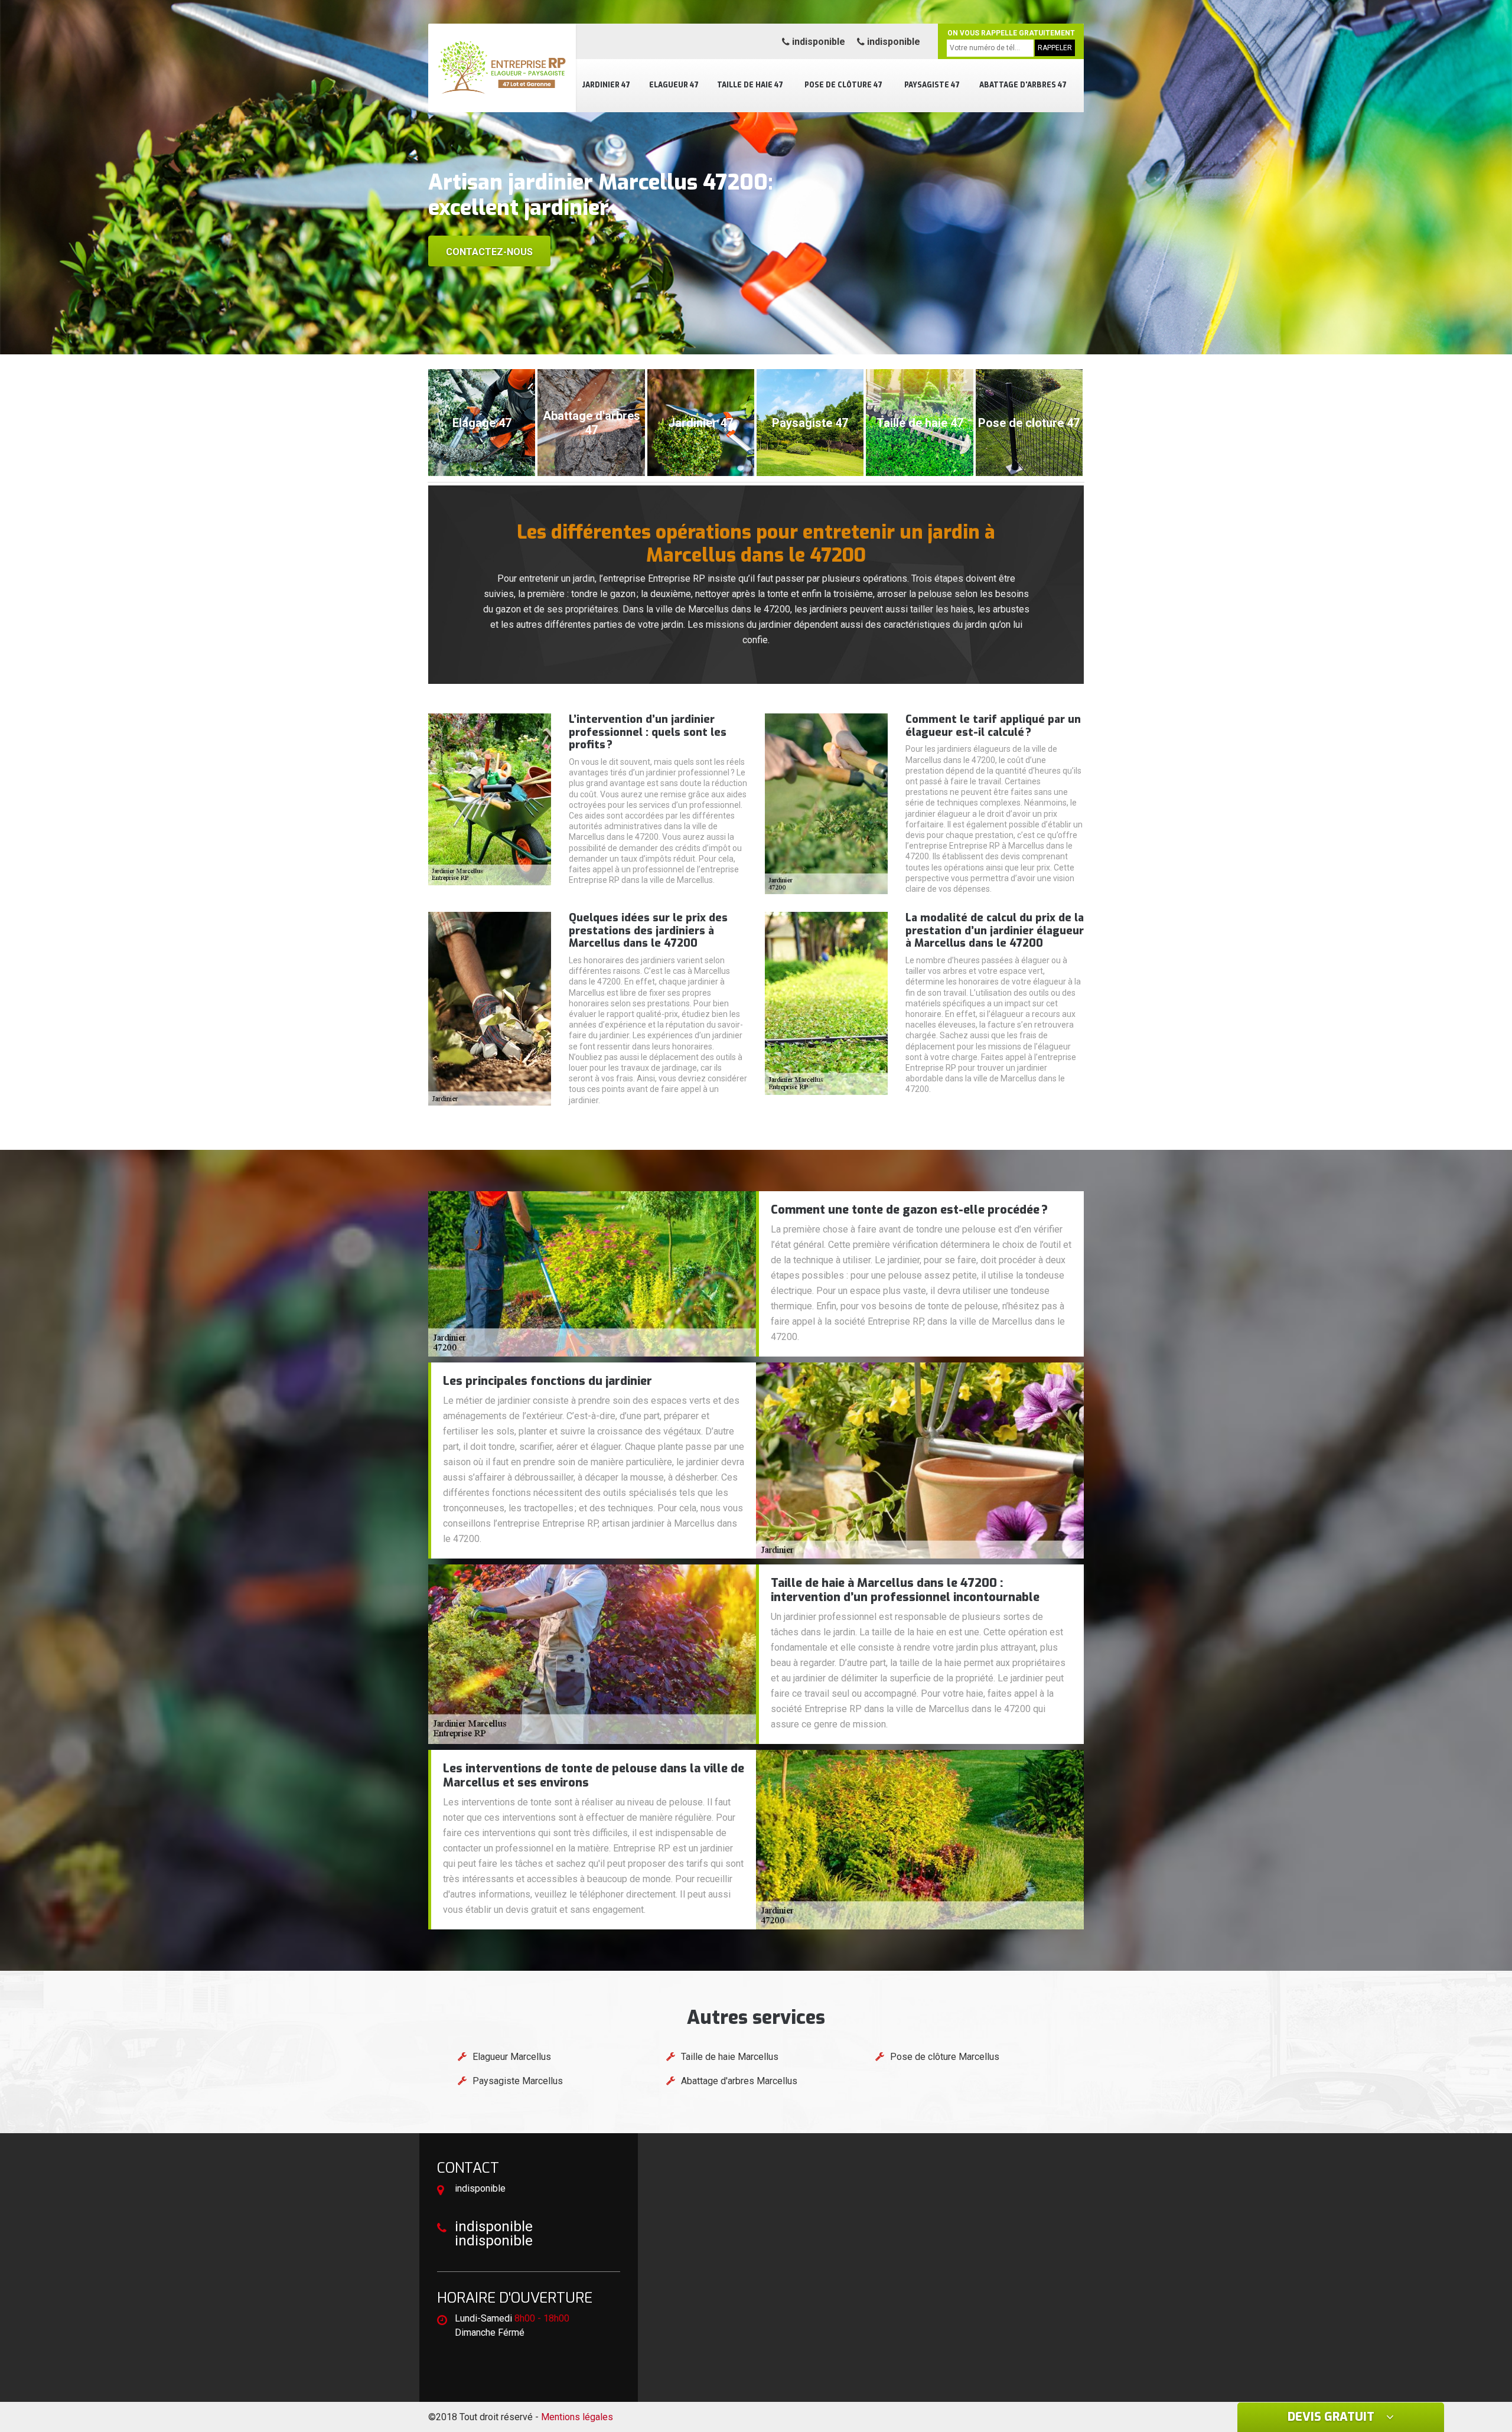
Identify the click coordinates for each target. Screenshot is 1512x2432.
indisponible (817, 42)
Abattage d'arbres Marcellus (739, 2081)
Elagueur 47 (674, 85)
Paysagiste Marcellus (518, 2081)
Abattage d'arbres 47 (1023, 85)
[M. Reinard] (502, 68)
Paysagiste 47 (932, 85)
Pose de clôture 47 (843, 85)
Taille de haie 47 (750, 85)
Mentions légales (577, 2417)
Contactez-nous (489, 252)
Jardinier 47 (606, 85)
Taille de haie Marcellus (730, 2057)
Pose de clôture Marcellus (945, 2057)
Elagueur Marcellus (512, 2057)
